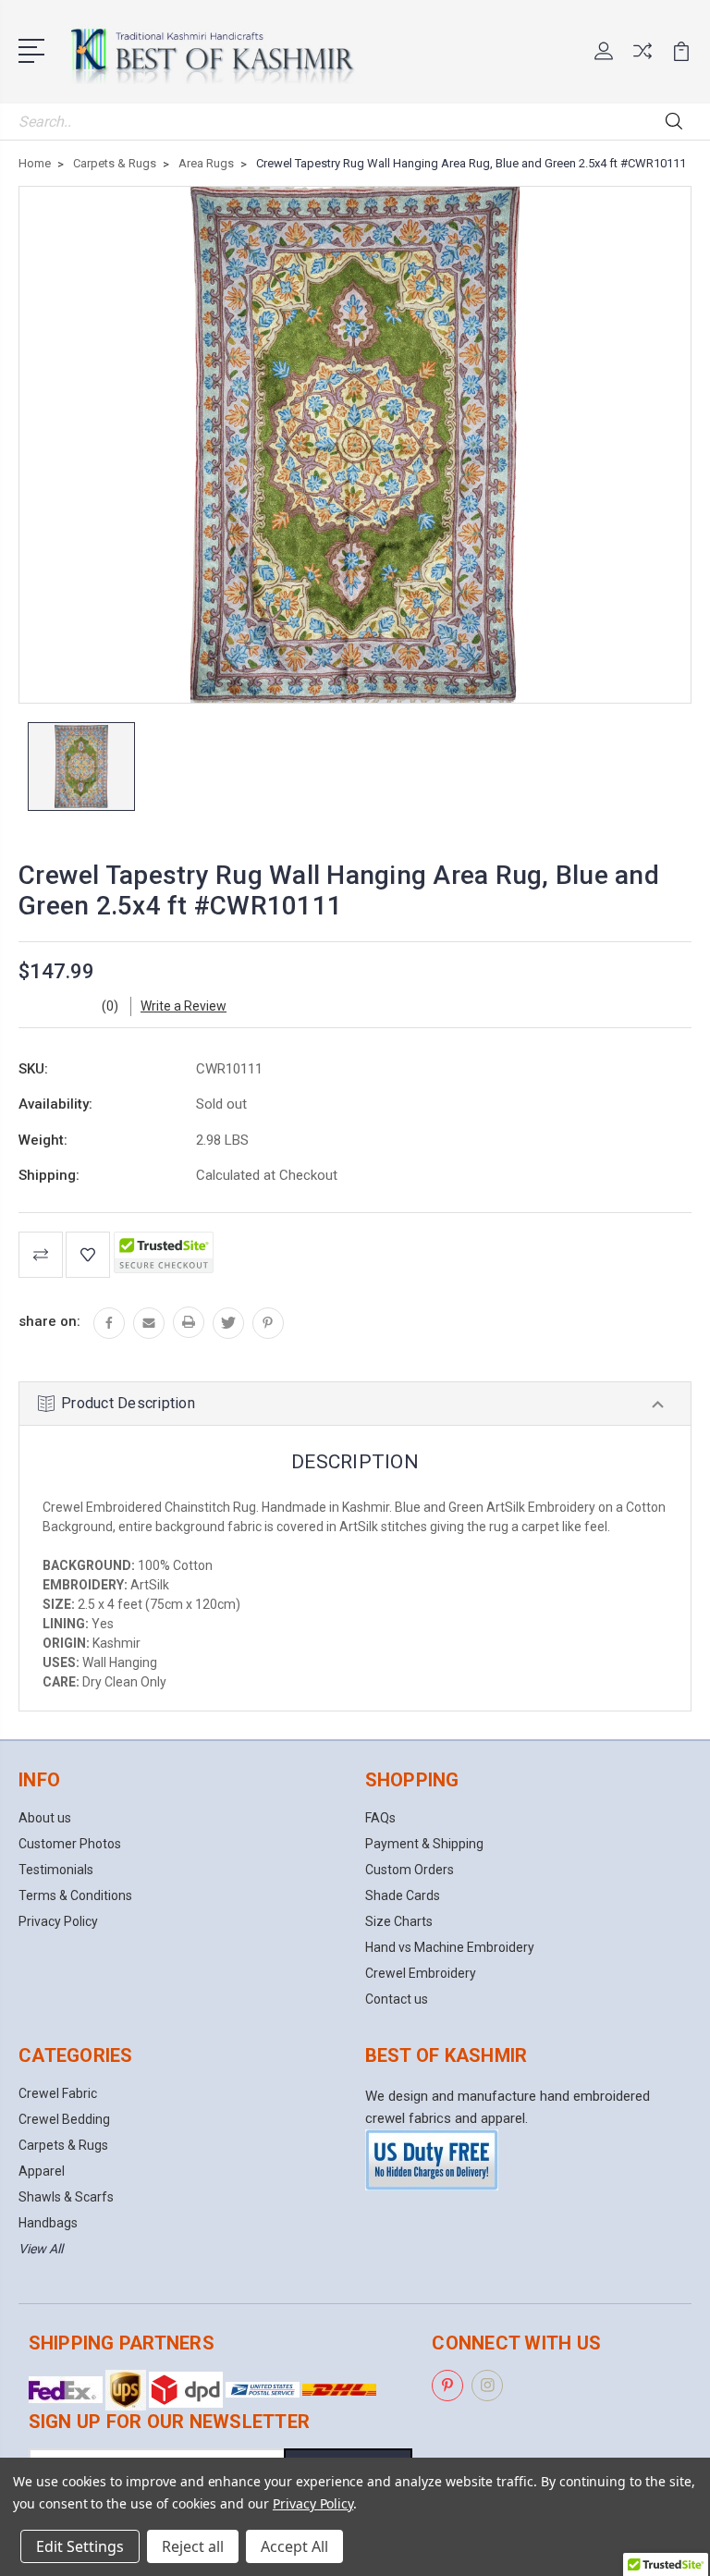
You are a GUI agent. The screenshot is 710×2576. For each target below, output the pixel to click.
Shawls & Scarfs (66, 2197)
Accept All (294, 2546)
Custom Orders (410, 1870)
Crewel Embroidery (421, 1973)
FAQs (380, 1818)
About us (45, 1818)
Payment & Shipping (424, 1844)
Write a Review (184, 1006)
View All (41, 2249)
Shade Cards (403, 1895)
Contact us (397, 1999)
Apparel (42, 2171)
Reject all (193, 2546)
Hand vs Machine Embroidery (450, 1947)
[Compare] (643, 62)
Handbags (48, 2223)
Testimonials (56, 1870)
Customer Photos (70, 1844)
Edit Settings (80, 2546)
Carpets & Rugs (63, 2145)
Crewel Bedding (64, 2119)
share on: (49, 1321)
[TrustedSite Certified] (164, 1252)
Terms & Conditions (75, 1895)
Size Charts (399, 1921)
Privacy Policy (58, 1921)
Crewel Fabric (58, 2093)
